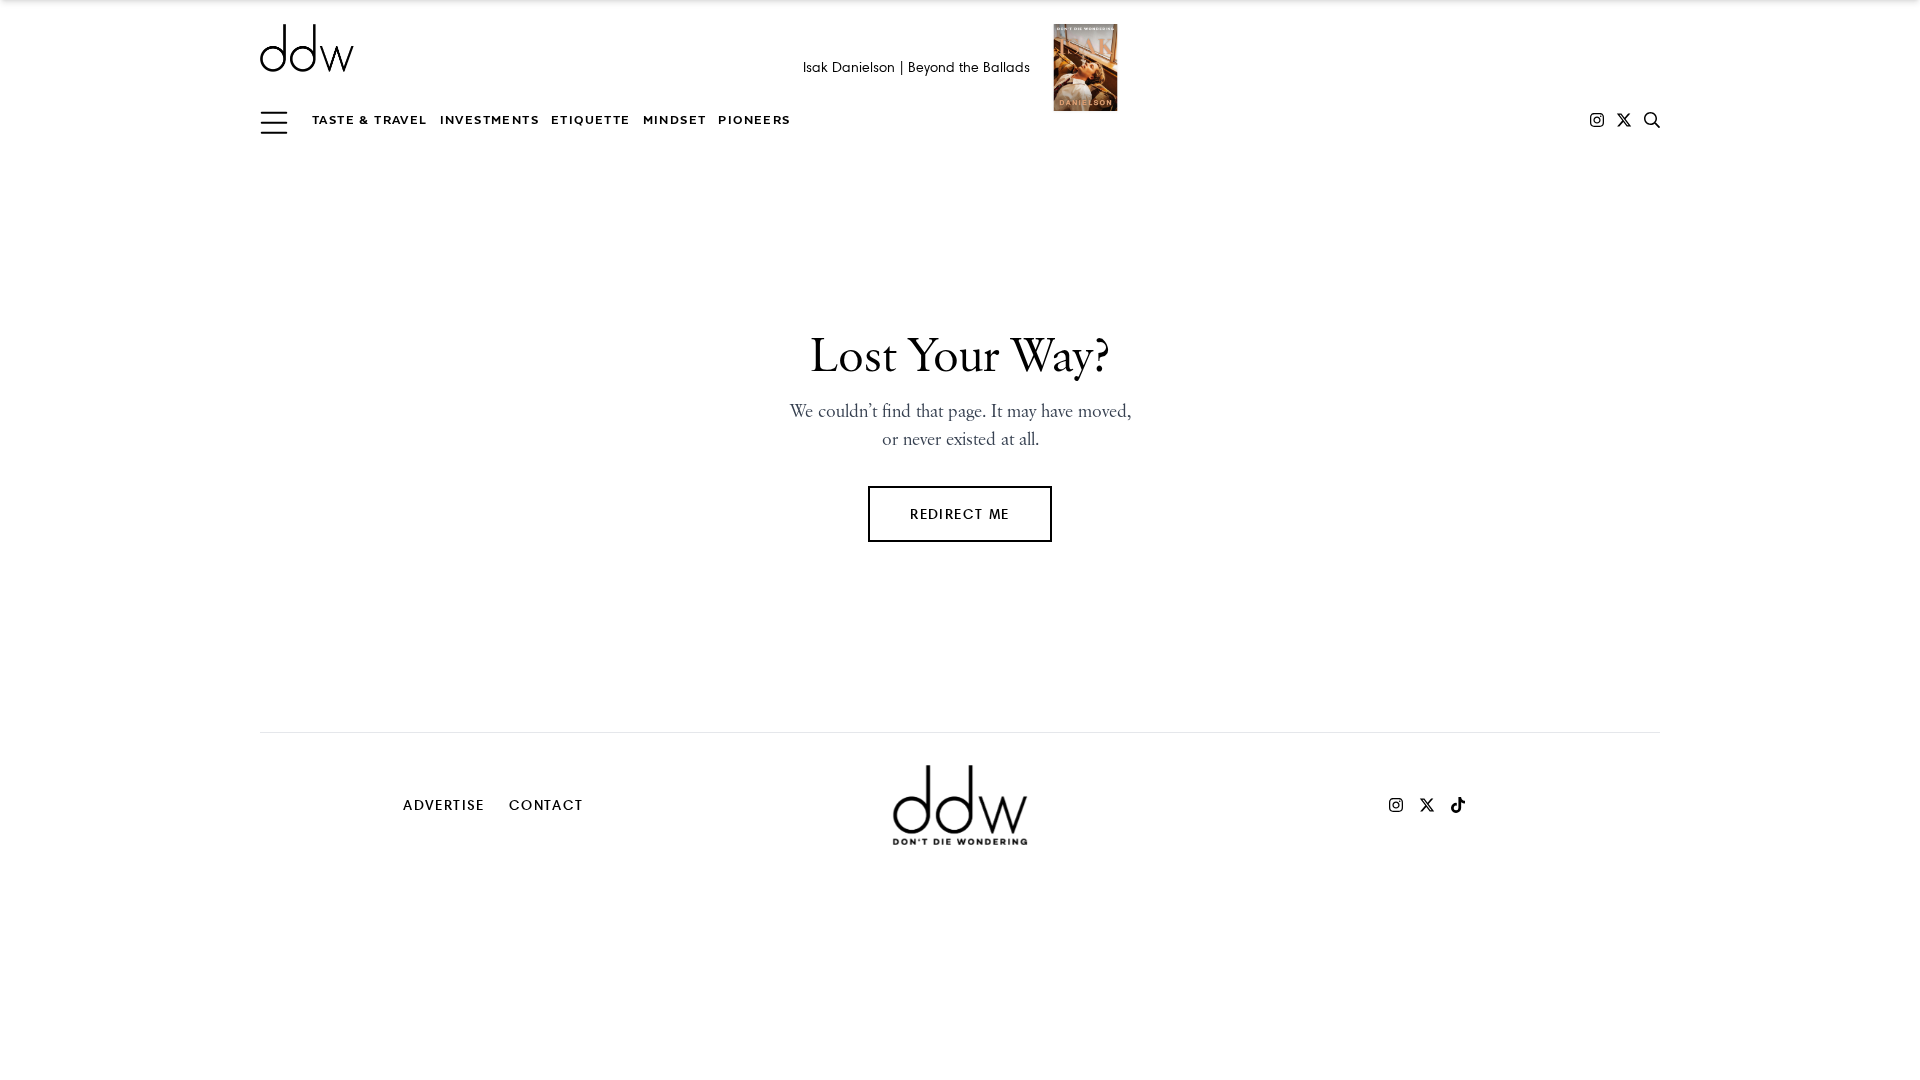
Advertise (444, 804)
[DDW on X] (1624, 120)
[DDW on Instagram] (1597, 120)
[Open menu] (274, 120)
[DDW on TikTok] (1458, 805)
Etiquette (591, 120)
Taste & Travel (370, 120)
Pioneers (754, 120)
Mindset (675, 120)
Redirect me (959, 513)
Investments (489, 120)
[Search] (1652, 120)
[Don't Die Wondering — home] (452, 48)
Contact (546, 804)
